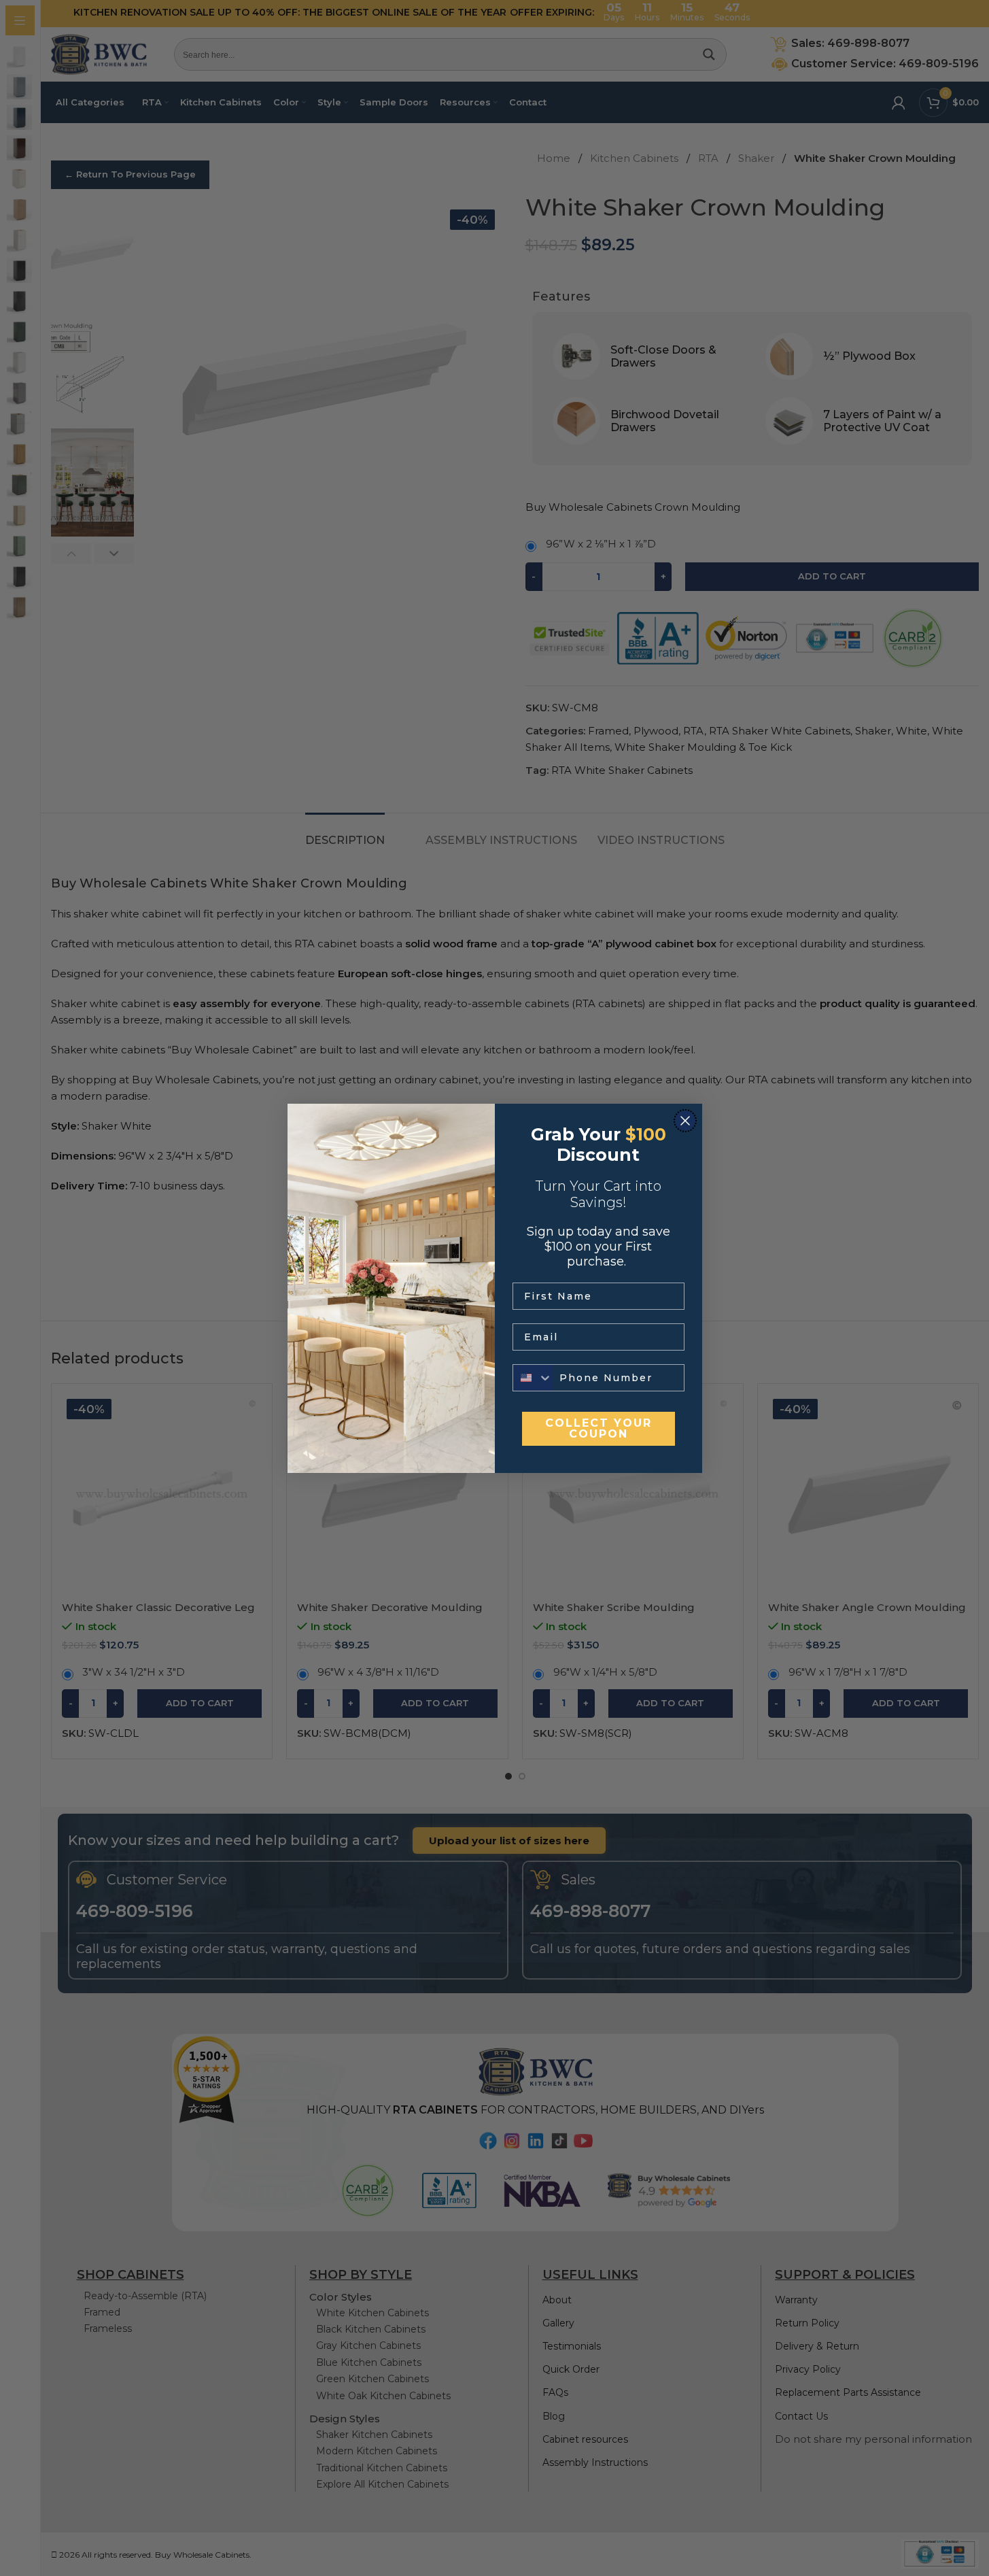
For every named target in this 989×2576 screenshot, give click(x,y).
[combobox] (533, 1378)
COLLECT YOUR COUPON (598, 1428)
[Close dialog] (685, 1121)
